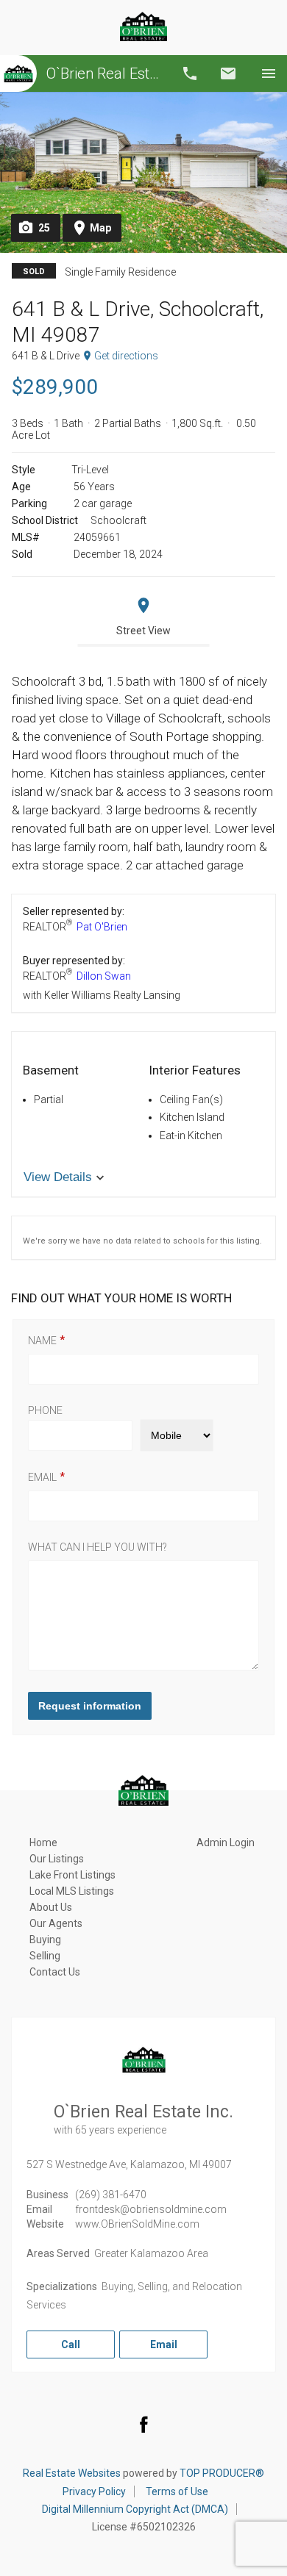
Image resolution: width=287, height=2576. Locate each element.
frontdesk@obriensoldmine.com (151, 2209)
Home (43, 1843)
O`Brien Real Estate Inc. (104, 73)
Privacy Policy (94, 2491)
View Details (58, 1177)
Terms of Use (177, 2491)
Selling (45, 1956)
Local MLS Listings (72, 1891)
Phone (45, 1410)
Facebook (143, 2424)
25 (44, 228)
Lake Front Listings (72, 1875)
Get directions (126, 356)
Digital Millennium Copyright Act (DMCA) (135, 2509)
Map (100, 228)
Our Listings (57, 1859)
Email (228, 73)
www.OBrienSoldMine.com (137, 2224)
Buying (45, 1940)
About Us (51, 1907)
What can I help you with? (98, 1547)
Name (42, 1341)
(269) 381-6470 (111, 2195)
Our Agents (56, 1923)
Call (190, 73)
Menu (269, 73)
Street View (143, 631)
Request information (90, 1706)
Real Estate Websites (72, 2473)
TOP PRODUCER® (222, 2473)
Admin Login (226, 1843)
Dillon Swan (104, 976)
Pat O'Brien (102, 927)
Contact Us (55, 1972)
